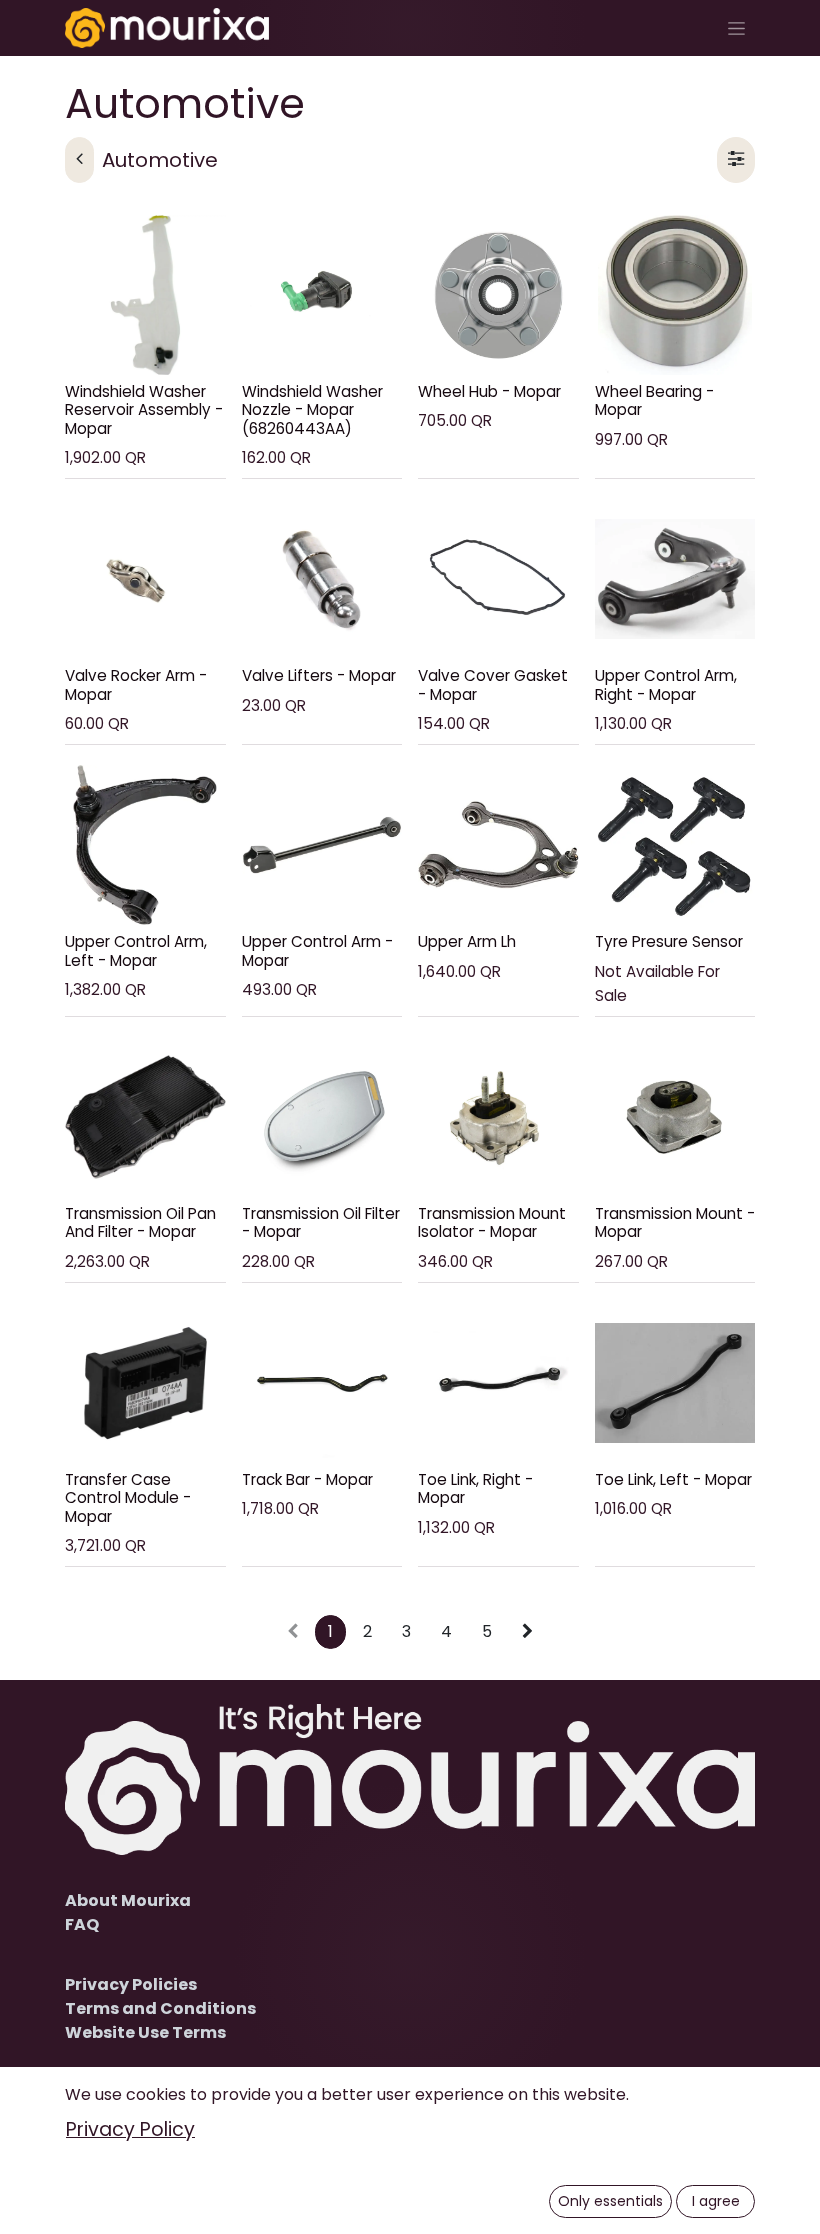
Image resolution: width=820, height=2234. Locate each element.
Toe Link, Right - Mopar (475, 1488)
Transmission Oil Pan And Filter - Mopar (140, 1222)
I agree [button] (716, 2201)
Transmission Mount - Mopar (675, 1222)
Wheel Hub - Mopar (489, 391)
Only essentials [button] (610, 2201)
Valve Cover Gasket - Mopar (493, 684)
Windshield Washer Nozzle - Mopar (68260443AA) (312, 409)
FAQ (82, 1924)
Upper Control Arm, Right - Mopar (666, 684)
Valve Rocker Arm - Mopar (136, 684)
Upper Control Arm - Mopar (317, 950)
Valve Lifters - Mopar (319, 675)
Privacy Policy (130, 2129)
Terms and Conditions (160, 2008)
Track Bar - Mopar (307, 1479)
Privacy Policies (131, 1984)
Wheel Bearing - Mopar (654, 400)
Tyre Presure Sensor (669, 941)
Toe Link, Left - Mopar (673, 1479)
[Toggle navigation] (736, 28)
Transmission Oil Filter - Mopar (321, 1222)
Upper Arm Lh (467, 941)
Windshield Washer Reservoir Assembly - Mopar (144, 409)
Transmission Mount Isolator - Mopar (492, 1222)
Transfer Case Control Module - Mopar (128, 1497)
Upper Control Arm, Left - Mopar (136, 950)
